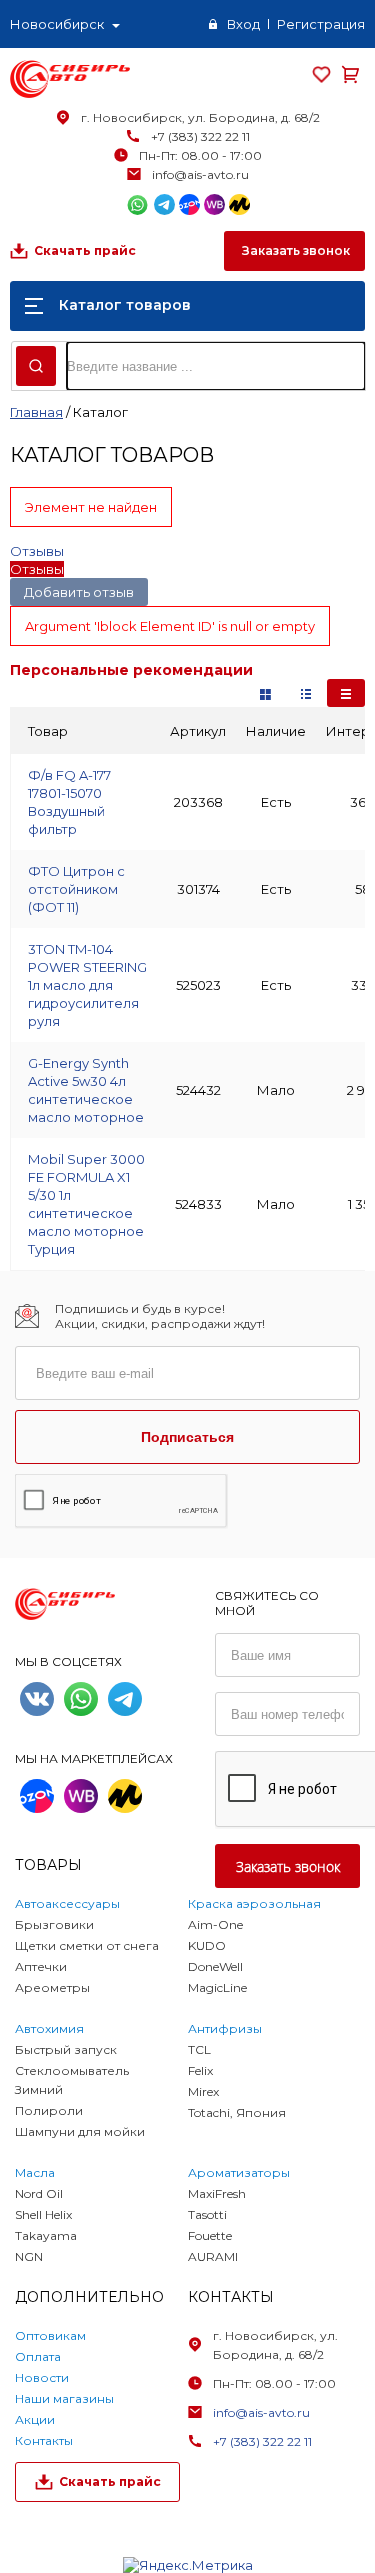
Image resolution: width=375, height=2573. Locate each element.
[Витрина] (265, 693)
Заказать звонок (294, 250)
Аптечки (41, 1966)
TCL (199, 2049)
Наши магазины (64, 2398)
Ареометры (52, 1987)
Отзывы (37, 551)
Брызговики (54, 1924)
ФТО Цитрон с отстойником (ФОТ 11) (76, 889)
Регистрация (321, 24)
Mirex (203, 2091)
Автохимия (49, 2028)
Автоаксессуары (67, 1903)
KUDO (207, 1945)
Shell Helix (43, 2214)
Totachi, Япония (237, 2112)
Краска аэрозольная (254, 1903)
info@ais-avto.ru (200, 174)
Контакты (44, 2440)
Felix (200, 2070)
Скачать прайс (85, 250)
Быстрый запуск (66, 2049)
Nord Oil (39, 2193)
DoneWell (215, 1966)
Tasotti (207, 2214)
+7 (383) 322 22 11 (200, 136)
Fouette (210, 2235)
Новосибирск (57, 24)
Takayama (46, 2235)
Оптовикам (50, 2335)
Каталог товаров (125, 305)
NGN (29, 2256)
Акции (35, 2419)
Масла (35, 2172)
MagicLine (217, 1987)
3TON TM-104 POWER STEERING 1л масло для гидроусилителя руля (87, 985)
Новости (42, 2377)
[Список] (346, 693)
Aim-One (215, 1924)
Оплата (38, 2356)
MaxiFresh (217, 2193)
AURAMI (213, 2256)
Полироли (49, 2110)
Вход (243, 24)
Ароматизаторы (239, 2172)
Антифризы (225, 2028)
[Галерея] (306, 693)
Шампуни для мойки (80, 2131)
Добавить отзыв (79, 592)
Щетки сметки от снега (87, 1945)
